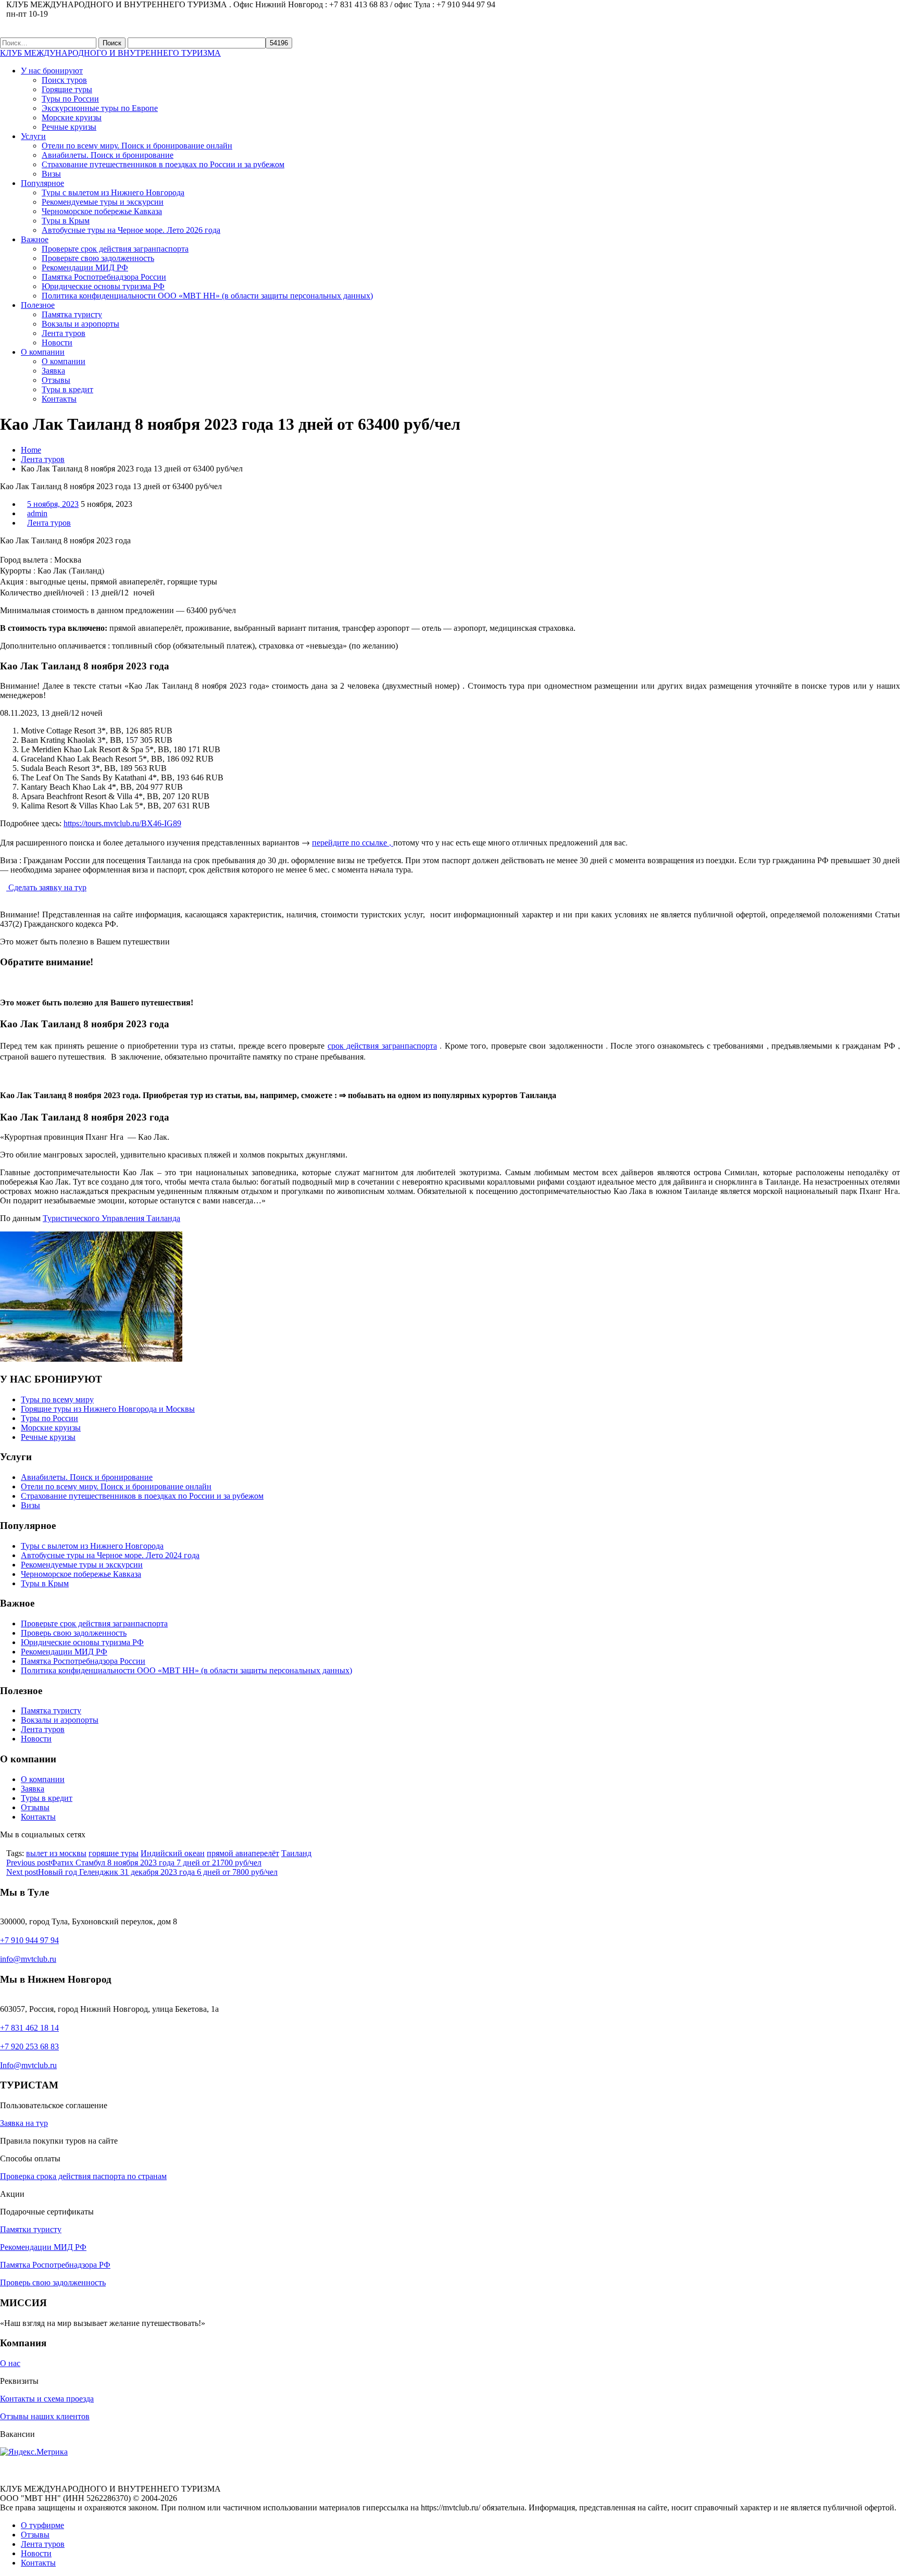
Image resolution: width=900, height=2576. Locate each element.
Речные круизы (69, 127)
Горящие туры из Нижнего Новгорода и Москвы (108, 1409)
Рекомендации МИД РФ (85, 267)
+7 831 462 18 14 (29, 2028)
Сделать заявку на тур (46, 887)
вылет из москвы (56, 1853)
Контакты (59, 399)
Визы (51, 174)
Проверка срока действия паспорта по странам (83, 2176)
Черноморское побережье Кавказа (102, 211)
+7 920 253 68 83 (29, 2046)
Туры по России (70, 99)
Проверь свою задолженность (74, 1633)
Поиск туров (64, 80)
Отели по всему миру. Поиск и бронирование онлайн (137, 146)
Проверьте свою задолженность (98, 258)
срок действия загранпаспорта (382, 1045)
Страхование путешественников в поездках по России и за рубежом (163, 164)
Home (31, 450)
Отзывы (56, 380)
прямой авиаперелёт (243, 1853)
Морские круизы (72, 117)
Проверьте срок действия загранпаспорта (115, 249)
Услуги (33, 136)
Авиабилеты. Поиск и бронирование (108, 155)
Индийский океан (173, 1853)
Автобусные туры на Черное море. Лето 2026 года (131, 230)
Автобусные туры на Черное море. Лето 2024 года (110, 1555)
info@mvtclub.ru (28, 1959)
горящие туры (114, 1853)
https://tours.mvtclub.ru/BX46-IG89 (122, 823)
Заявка (53, 371)
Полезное (38, 305)
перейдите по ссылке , (353, 842)
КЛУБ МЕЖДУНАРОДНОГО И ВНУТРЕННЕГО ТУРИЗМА (110, 53)
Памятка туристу (72, 314)
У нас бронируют (52, 71)
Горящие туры (67, 89)
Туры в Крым (66, 221)
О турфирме (42, 2525)
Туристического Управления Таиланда (111, 1218)
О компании (43, 352)
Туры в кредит (67, 389)
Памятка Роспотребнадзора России (104, 277)
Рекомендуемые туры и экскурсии (103, 202)
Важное (35, 239)
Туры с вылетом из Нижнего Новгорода (113, 192)
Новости (57, 343)
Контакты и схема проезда (47, 2399)
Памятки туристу (31, 2229)
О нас (10, 2363)
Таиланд (296, 1853)
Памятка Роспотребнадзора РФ (55, 2265)
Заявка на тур (24, 2123)
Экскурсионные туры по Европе (100, 108)
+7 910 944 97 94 (29, 1940)
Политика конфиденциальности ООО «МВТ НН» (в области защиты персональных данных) (207, 296)
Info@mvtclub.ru (28, 2065)
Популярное (42, 183)
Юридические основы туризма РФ (103, 286)
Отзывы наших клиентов (45, 2416)
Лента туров (64, 333)
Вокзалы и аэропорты (80, 324)
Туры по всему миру (57, 1399)
